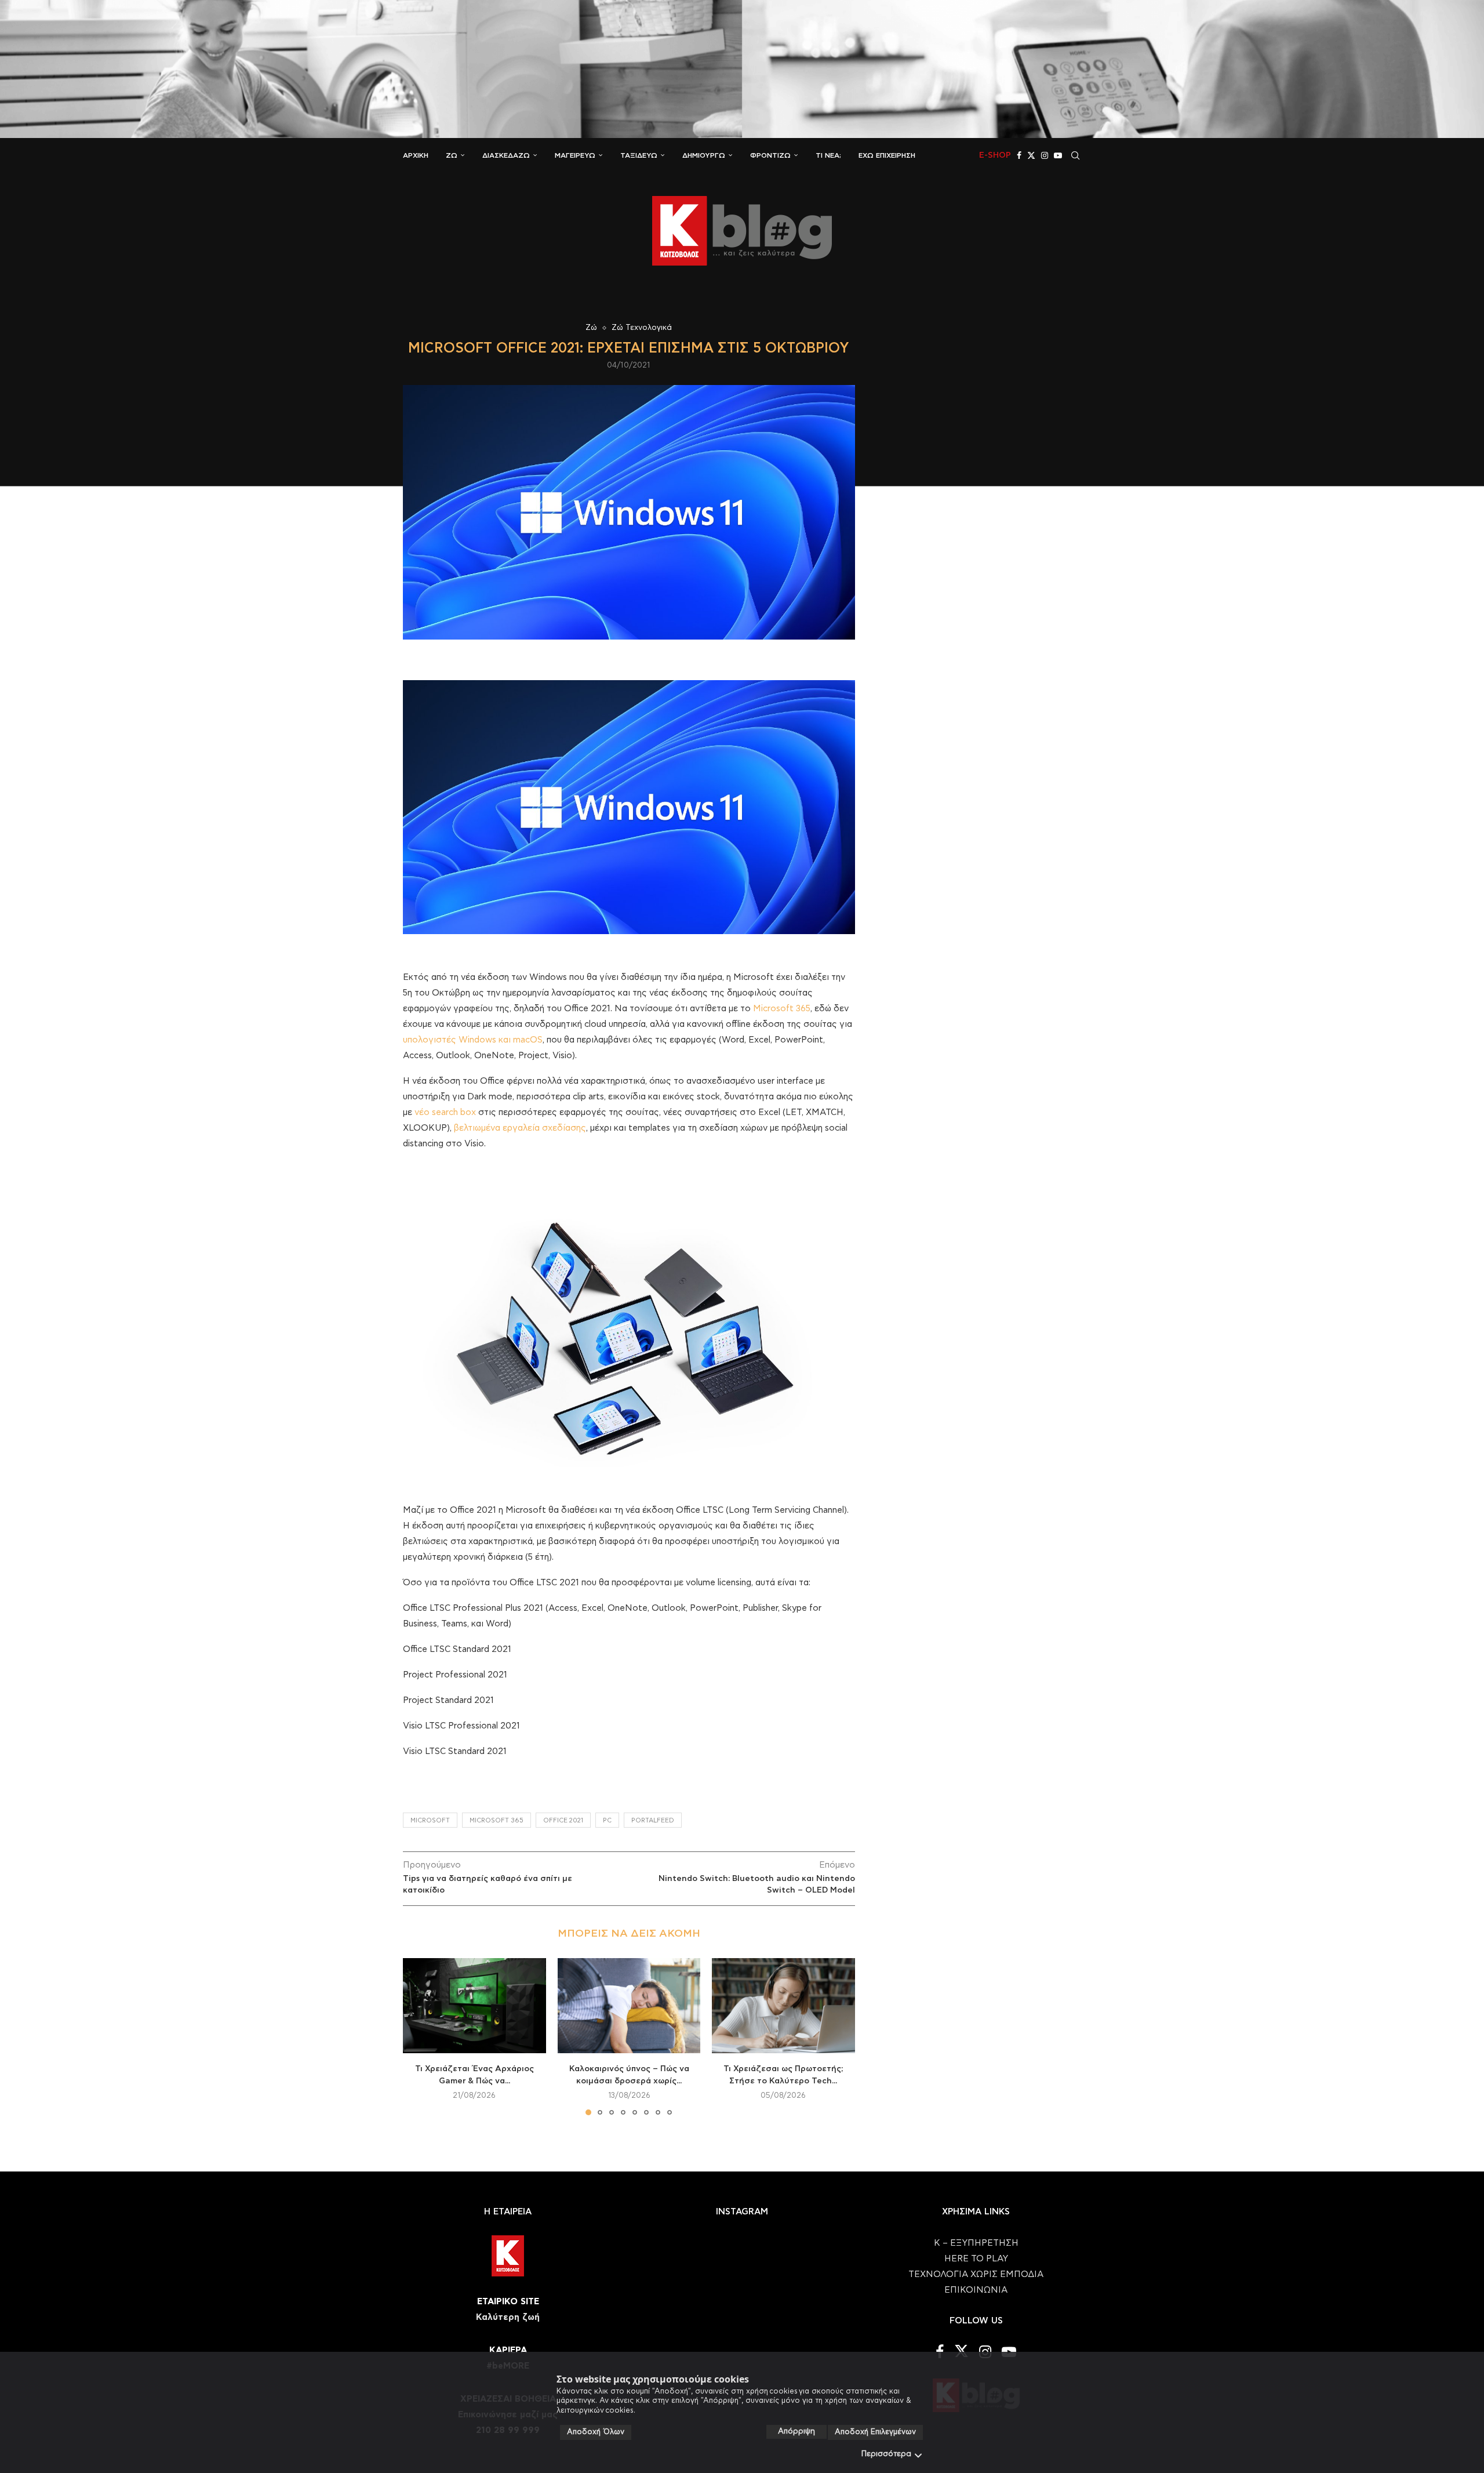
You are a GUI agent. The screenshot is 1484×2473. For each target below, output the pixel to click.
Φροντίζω (770, 155)
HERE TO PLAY (976, 2259)
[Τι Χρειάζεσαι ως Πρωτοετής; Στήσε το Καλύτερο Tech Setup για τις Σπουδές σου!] (783, 2006)
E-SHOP (995, 155)
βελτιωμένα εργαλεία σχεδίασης (520, 1128)
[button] (419, 2036)
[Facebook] (1019, 155)
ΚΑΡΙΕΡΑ (508, 2350)
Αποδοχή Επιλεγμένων (875, 2432)
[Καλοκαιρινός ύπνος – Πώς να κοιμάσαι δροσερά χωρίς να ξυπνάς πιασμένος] (629, 2006)
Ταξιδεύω (639, 155)
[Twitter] (1031, 155)
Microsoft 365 (782, 1009)
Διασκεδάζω (506, 155)
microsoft (430, 1820)
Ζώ (452, 155)
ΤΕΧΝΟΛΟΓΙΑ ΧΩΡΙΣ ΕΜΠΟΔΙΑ (976, 2274)
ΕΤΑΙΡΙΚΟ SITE (508, 2302)
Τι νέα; (828, 155)
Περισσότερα (886, 2454)
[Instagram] (1045, 155)
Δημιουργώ (704, 155)
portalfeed (653, 1820)
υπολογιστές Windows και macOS (473, 1040)
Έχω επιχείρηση (887, 155)
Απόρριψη (796, 2432)
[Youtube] (1058, 155)
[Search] (1075, 155)
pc (607, 1820)
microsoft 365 (497, 1820)
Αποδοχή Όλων (596, 2432)
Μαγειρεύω (575, 155)
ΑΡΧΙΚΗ (416, 155)
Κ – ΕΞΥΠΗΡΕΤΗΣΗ (976, 2243)
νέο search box (445, 1112)
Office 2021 (563, 1820)
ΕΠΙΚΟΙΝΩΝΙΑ (976, 2290)
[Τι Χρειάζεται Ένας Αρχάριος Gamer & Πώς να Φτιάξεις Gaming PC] (474, 2006)
